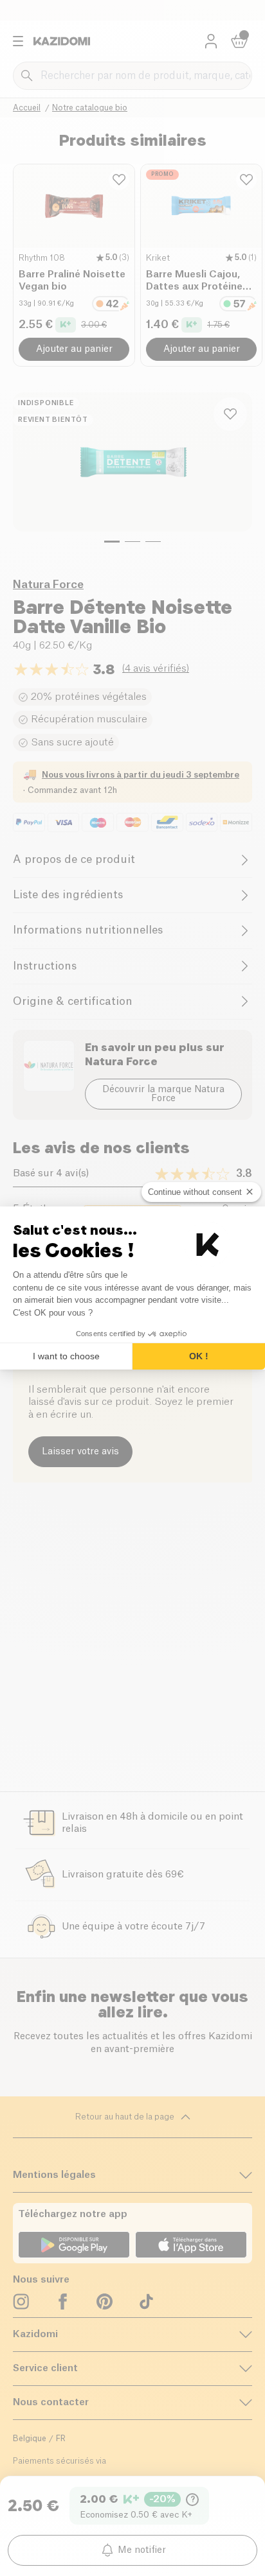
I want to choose (66, 1356)
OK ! (199, 1356)
